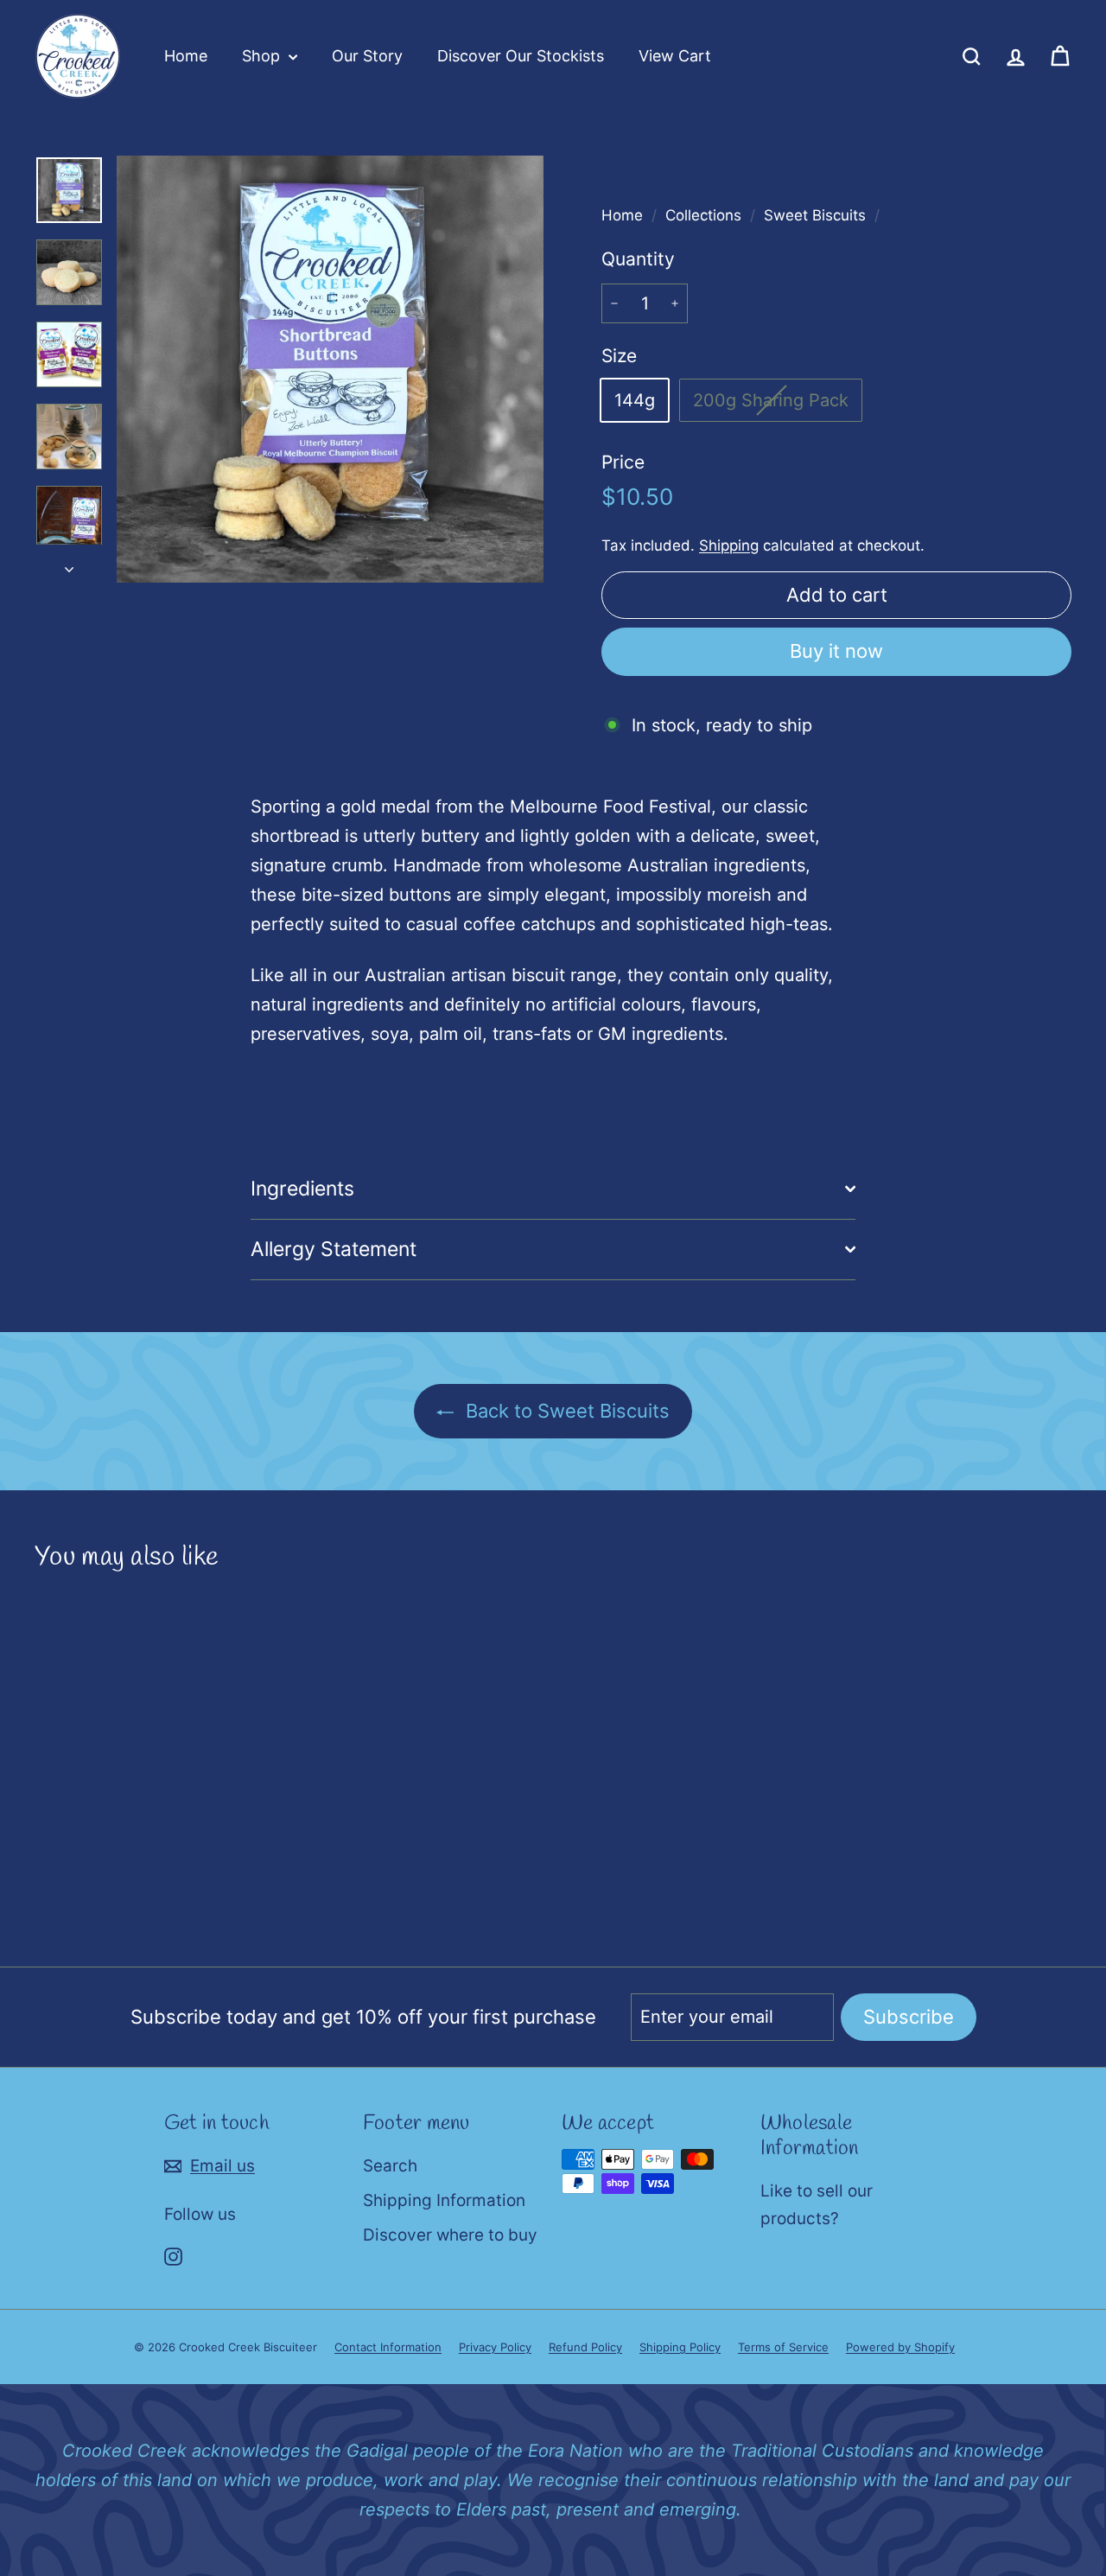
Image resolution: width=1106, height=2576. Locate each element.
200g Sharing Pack (777, 405)
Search (390, 2166)
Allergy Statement (334, 1249)
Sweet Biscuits (815, 215)
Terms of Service (783, 2347)
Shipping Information (444, 2200)
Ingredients (302, 1189)
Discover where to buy (450, 2235)
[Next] (69, 564)
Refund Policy (585, 2347)
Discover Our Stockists (521, 56)
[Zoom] (330, 369)
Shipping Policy (680, 2347)
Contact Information (388, 2347)
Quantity (638, 259)
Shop (263, 56)
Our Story (367, 56)
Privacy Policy (495, 2347)
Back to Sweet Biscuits (565, 1411)
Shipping (729, 545)
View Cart (675, 56)
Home (186, 56)
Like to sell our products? (817, 2205)
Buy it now (836, 651)
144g (635, 400)
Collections (706, 215)
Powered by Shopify (900, 2347)
